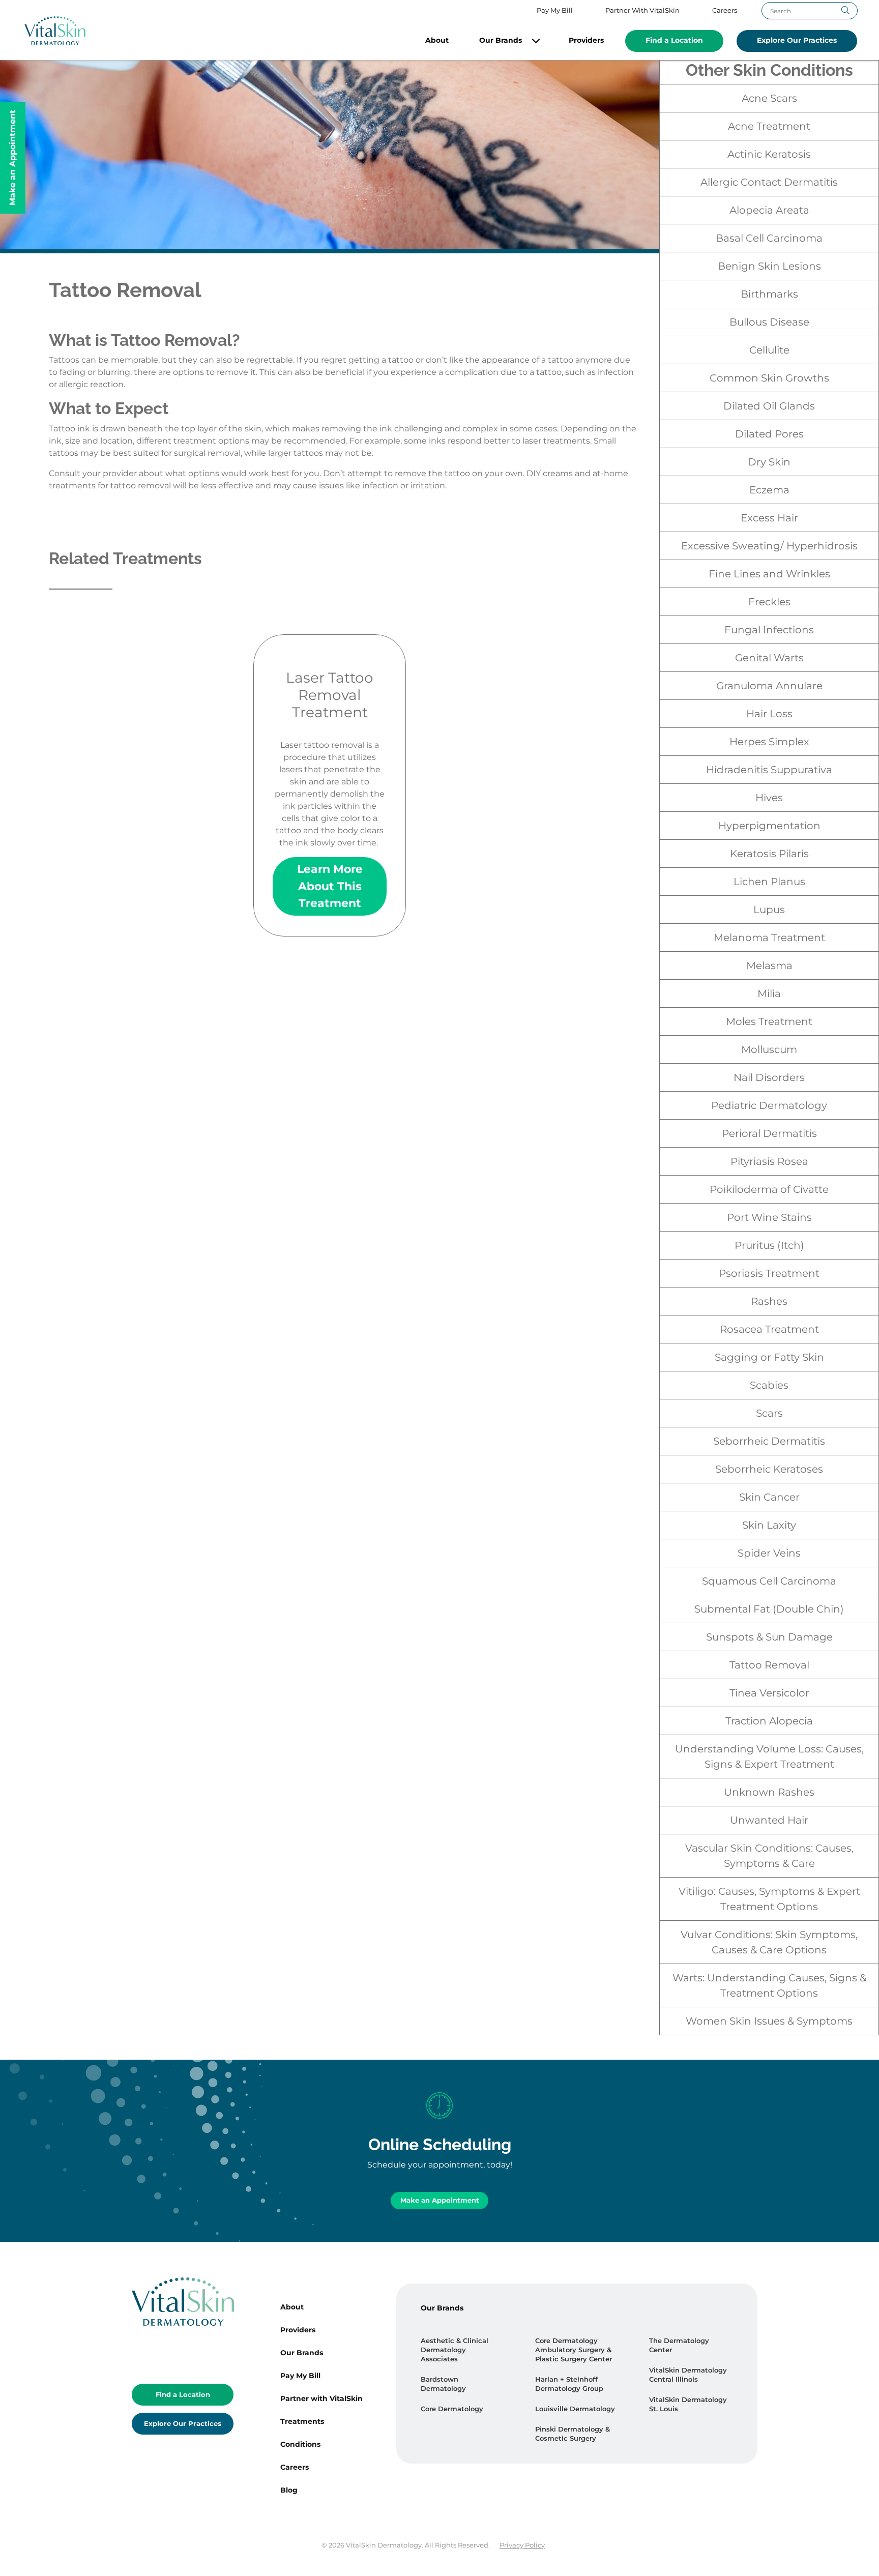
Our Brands (501, 40)
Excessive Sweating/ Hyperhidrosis (769, 546)
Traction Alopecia (769, 1721)
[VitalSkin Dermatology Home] (55, 31)
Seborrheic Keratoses (769, 1469)
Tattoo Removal (769, 1665)
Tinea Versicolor (769, 1693)
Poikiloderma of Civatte (769, 1189)
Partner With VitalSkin (642, 10)
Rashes (769, 1301)
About (437, 40)
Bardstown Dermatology (443, 2384)
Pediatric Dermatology (769, 1105)
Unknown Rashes (769, 1792)
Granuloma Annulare (769, 686)
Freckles (769, 602)
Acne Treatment (769, 126)
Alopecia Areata (769, 210)
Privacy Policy (522, 2545)
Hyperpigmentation (769, 826)
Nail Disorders (769, 1077)
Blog (289, 2490)
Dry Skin (769, 462)
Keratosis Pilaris (769, 854)
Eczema (769, 490)
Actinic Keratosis (769, 154)
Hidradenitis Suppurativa (769, 770)
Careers (725, 10)
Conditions (300, 2444)
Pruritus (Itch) (769, 1245)
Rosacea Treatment (769, 1329)
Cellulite (769, 350)
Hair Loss (769, 714)
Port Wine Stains (769, 1217)
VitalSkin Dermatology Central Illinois (688, 2375)
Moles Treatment (769, 1021)
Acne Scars (769, 98)
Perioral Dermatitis (769, 1133)
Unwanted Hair (769, 1820)
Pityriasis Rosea (769, 1161)
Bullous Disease (769, 322)
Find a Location (674, 40)
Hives (769, 798)
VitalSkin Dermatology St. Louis (688, 2404)
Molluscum (769, 1049)
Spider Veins (769, 1553)
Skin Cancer (769, 1497)
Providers (586, 40)
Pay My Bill (555, 10)
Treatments (302, 2421)
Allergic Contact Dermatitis (769, 182)
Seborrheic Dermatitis (769, 1441)
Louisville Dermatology (575, 2409)
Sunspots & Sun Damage (769, 1637)
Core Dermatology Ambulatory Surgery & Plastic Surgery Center (574, 2350)
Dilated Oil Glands (769, 406)
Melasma (769, 965)
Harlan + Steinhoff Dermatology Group (569, 2384)
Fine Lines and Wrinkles (769, 574)
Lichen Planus (769, 882)
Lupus (769, 910)
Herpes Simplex (769, 742)
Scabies (769, 1385)
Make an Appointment (440, 2200)
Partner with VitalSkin (321, 2398)
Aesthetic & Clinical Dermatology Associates (455, 2350)
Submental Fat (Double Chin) (769, 1609)
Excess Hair (769, 518)
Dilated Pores (769, 434)
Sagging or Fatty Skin (769, 1357)
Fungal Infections (769, 630)
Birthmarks (769, 294)
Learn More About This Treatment (330, 886)
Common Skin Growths (769, 378)
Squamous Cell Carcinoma (769, 1581)
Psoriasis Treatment (769, 1273)
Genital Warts (769, 658)
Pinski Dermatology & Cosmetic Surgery (573, 2434)
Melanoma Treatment (769, 938)
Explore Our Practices (797, 40)
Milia (769, 993)
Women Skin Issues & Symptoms (769, 2021)
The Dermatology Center (679, 2345)
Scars (769, 1413)
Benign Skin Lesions (769, 266)
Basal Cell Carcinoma (769, 238)
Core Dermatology (452, 2409)
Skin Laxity (769, 1525)
